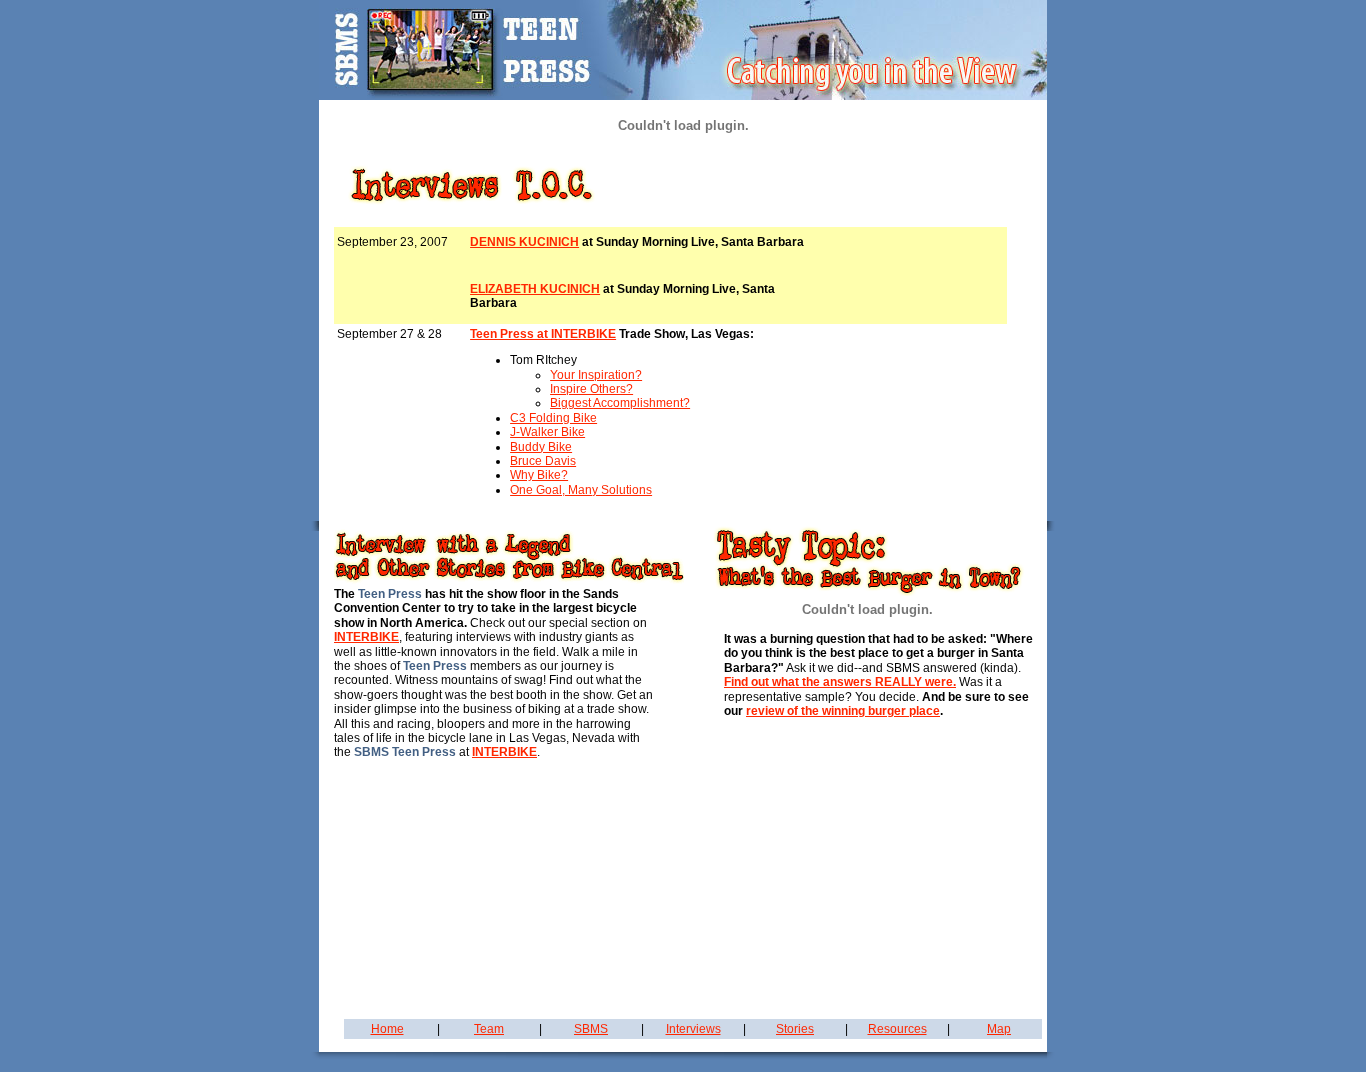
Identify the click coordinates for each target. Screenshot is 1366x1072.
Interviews (693, 1029)
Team (489, 1029)
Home (387, 1029)
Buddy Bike (541, 447)
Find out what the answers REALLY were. (840, 682)
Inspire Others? (591, 389)
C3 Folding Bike (553, 418)
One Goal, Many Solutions (581, 490)
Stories (795, 1029)
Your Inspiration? (596, 375)
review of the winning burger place (843, 711)
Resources (897, 1029)
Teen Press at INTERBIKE (543, 334)
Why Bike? (539, 475)
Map (999, 1029)
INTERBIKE (366, 637)
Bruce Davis (543, 461)
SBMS (591, 1029)
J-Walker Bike (547, 432)
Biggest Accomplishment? (620, 403)
